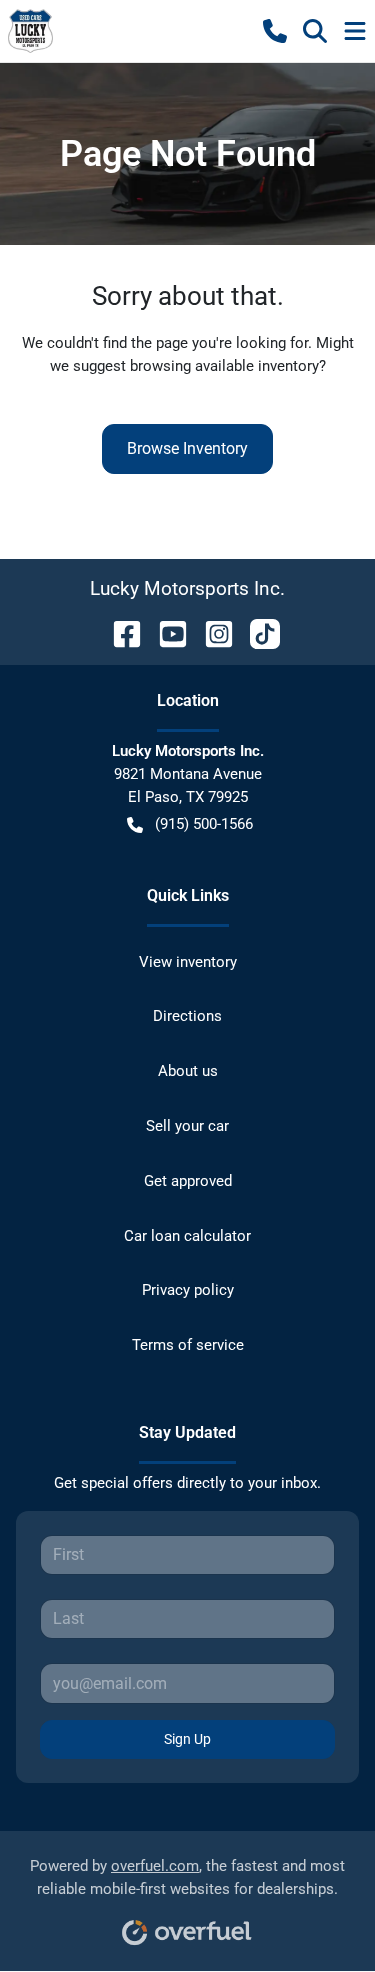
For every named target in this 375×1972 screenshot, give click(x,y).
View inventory (188, 962)
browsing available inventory (224, 366)
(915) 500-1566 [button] (204, 824)
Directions (187, 1016)
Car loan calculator (187, 1236)
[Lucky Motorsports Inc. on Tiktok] (257, 632)
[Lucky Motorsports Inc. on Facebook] (119, 632)
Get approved (188, 1181)
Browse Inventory (187, 448)
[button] (275, 31)
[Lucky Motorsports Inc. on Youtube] (165, 632)
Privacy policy (188, 1290)
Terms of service (188, 1345)
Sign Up (187, 1739)
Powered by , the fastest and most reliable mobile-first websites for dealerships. (187, 1877)
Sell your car (187, 1126)
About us (188, 1071)
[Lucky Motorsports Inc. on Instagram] (211, 632)
